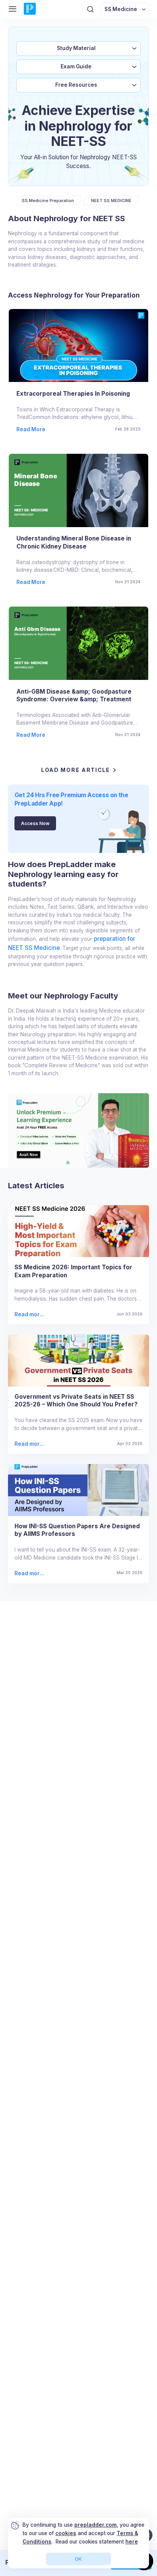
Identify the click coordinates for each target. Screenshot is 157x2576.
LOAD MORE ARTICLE (76, 770)
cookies (66, 2533)
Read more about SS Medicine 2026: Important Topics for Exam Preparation (30, 1315)
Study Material (76, 48)
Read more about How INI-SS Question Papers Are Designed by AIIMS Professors (29, 1574)
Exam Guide (76, 66)
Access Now (35, 823)
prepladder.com (95, 2525)
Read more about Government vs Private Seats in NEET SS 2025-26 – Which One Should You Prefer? (30, 1444)
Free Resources (76, 85)
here (132, 2542)
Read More (31, 429)
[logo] (30, 9)
